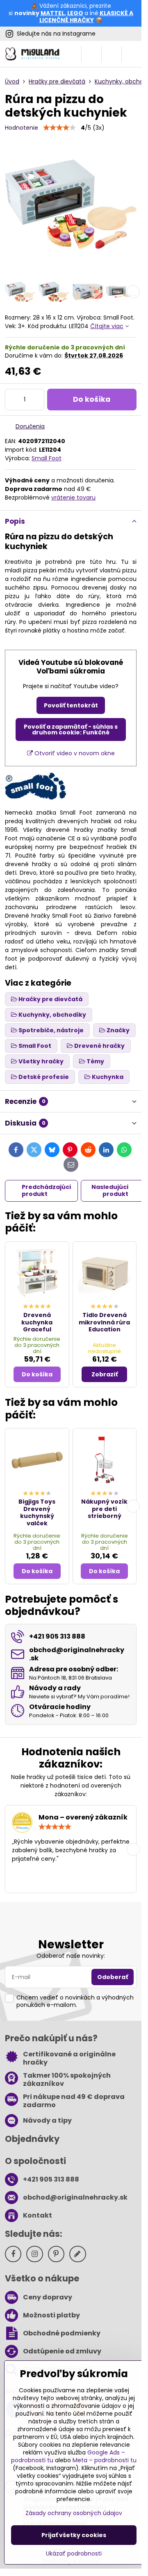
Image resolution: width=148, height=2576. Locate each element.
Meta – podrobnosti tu (105, 2460)
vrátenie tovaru (73, 498)
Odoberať (113, 1977)
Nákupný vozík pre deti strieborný (104, 1509)
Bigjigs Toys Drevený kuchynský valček (37, 1512)
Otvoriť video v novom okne (74, 753)
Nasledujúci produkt (110, 1191)
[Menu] (132, 54)
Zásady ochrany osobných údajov (74, 2513)
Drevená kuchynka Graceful (37, 1322)
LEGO (75, 13)
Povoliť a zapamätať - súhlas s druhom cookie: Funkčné (71, 730)
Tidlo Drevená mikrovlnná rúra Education (104, 1322)
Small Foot (47, 458)
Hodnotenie (22, 128)
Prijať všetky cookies (74, 2535)
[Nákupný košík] (112, 54)
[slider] (59, 128)
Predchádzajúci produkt (46, 1191)
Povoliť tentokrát (71, 705)
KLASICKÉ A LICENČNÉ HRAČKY (86, 17)
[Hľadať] (91, 54)
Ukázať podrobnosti (74, 2554)
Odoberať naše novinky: (71, 1956)
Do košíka (92, 399)
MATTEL (52, 13)
